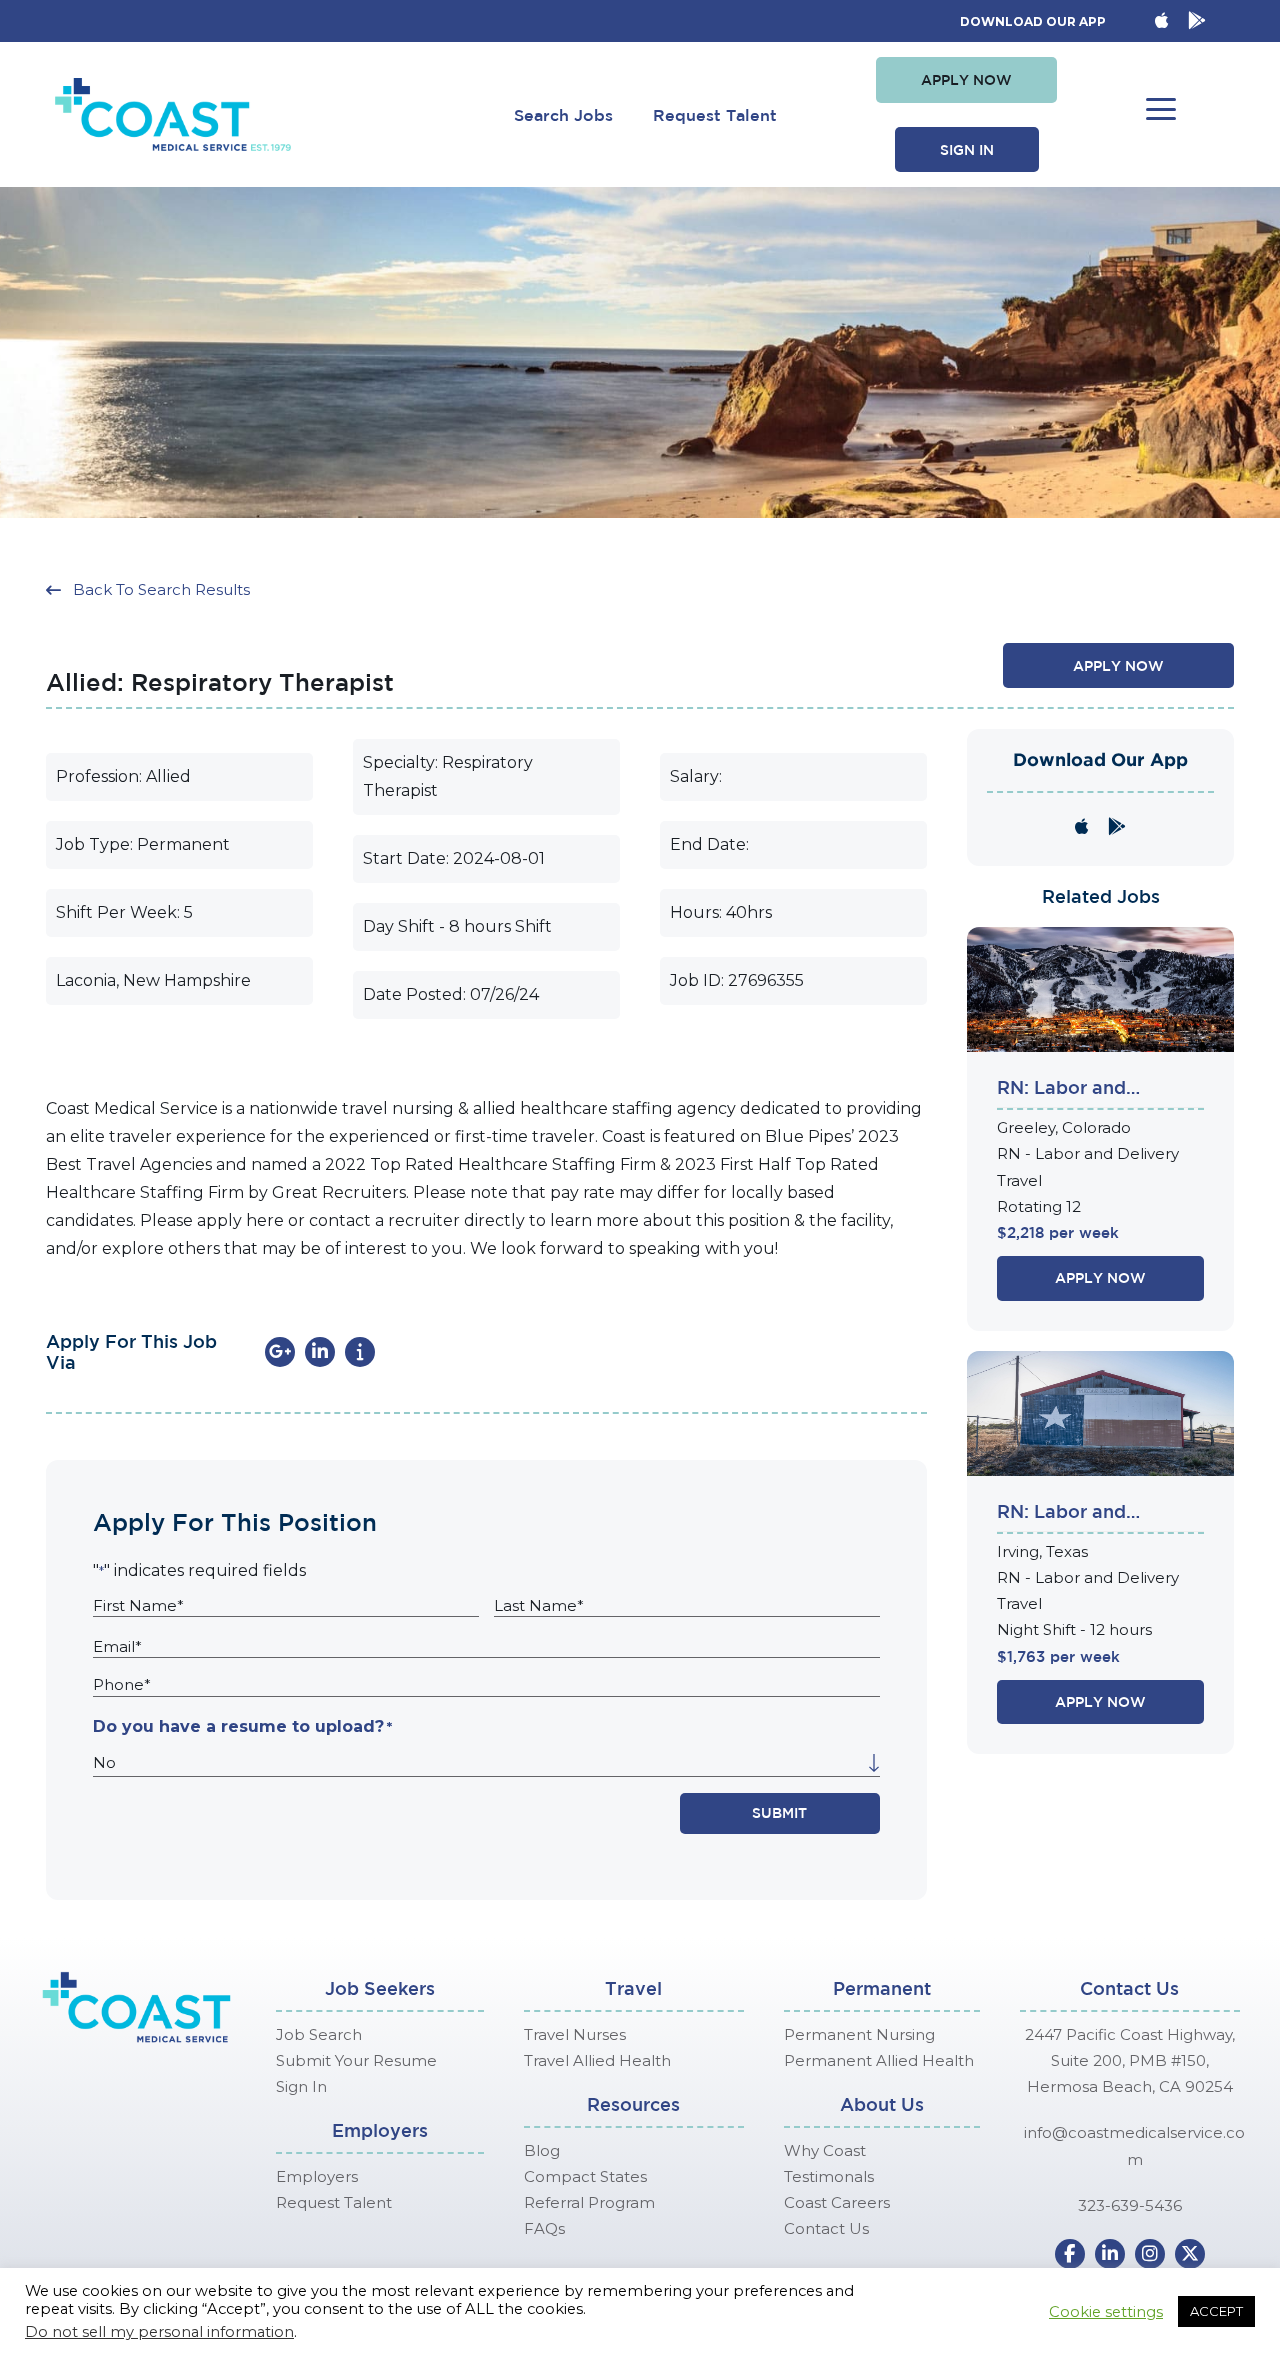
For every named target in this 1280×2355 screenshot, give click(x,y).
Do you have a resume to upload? (242, 1726)
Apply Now (1100, 1278)
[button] (966, 80)
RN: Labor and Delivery (1061, 1089)
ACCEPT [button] (1216, 2311)
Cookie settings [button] (1106, 2312)
